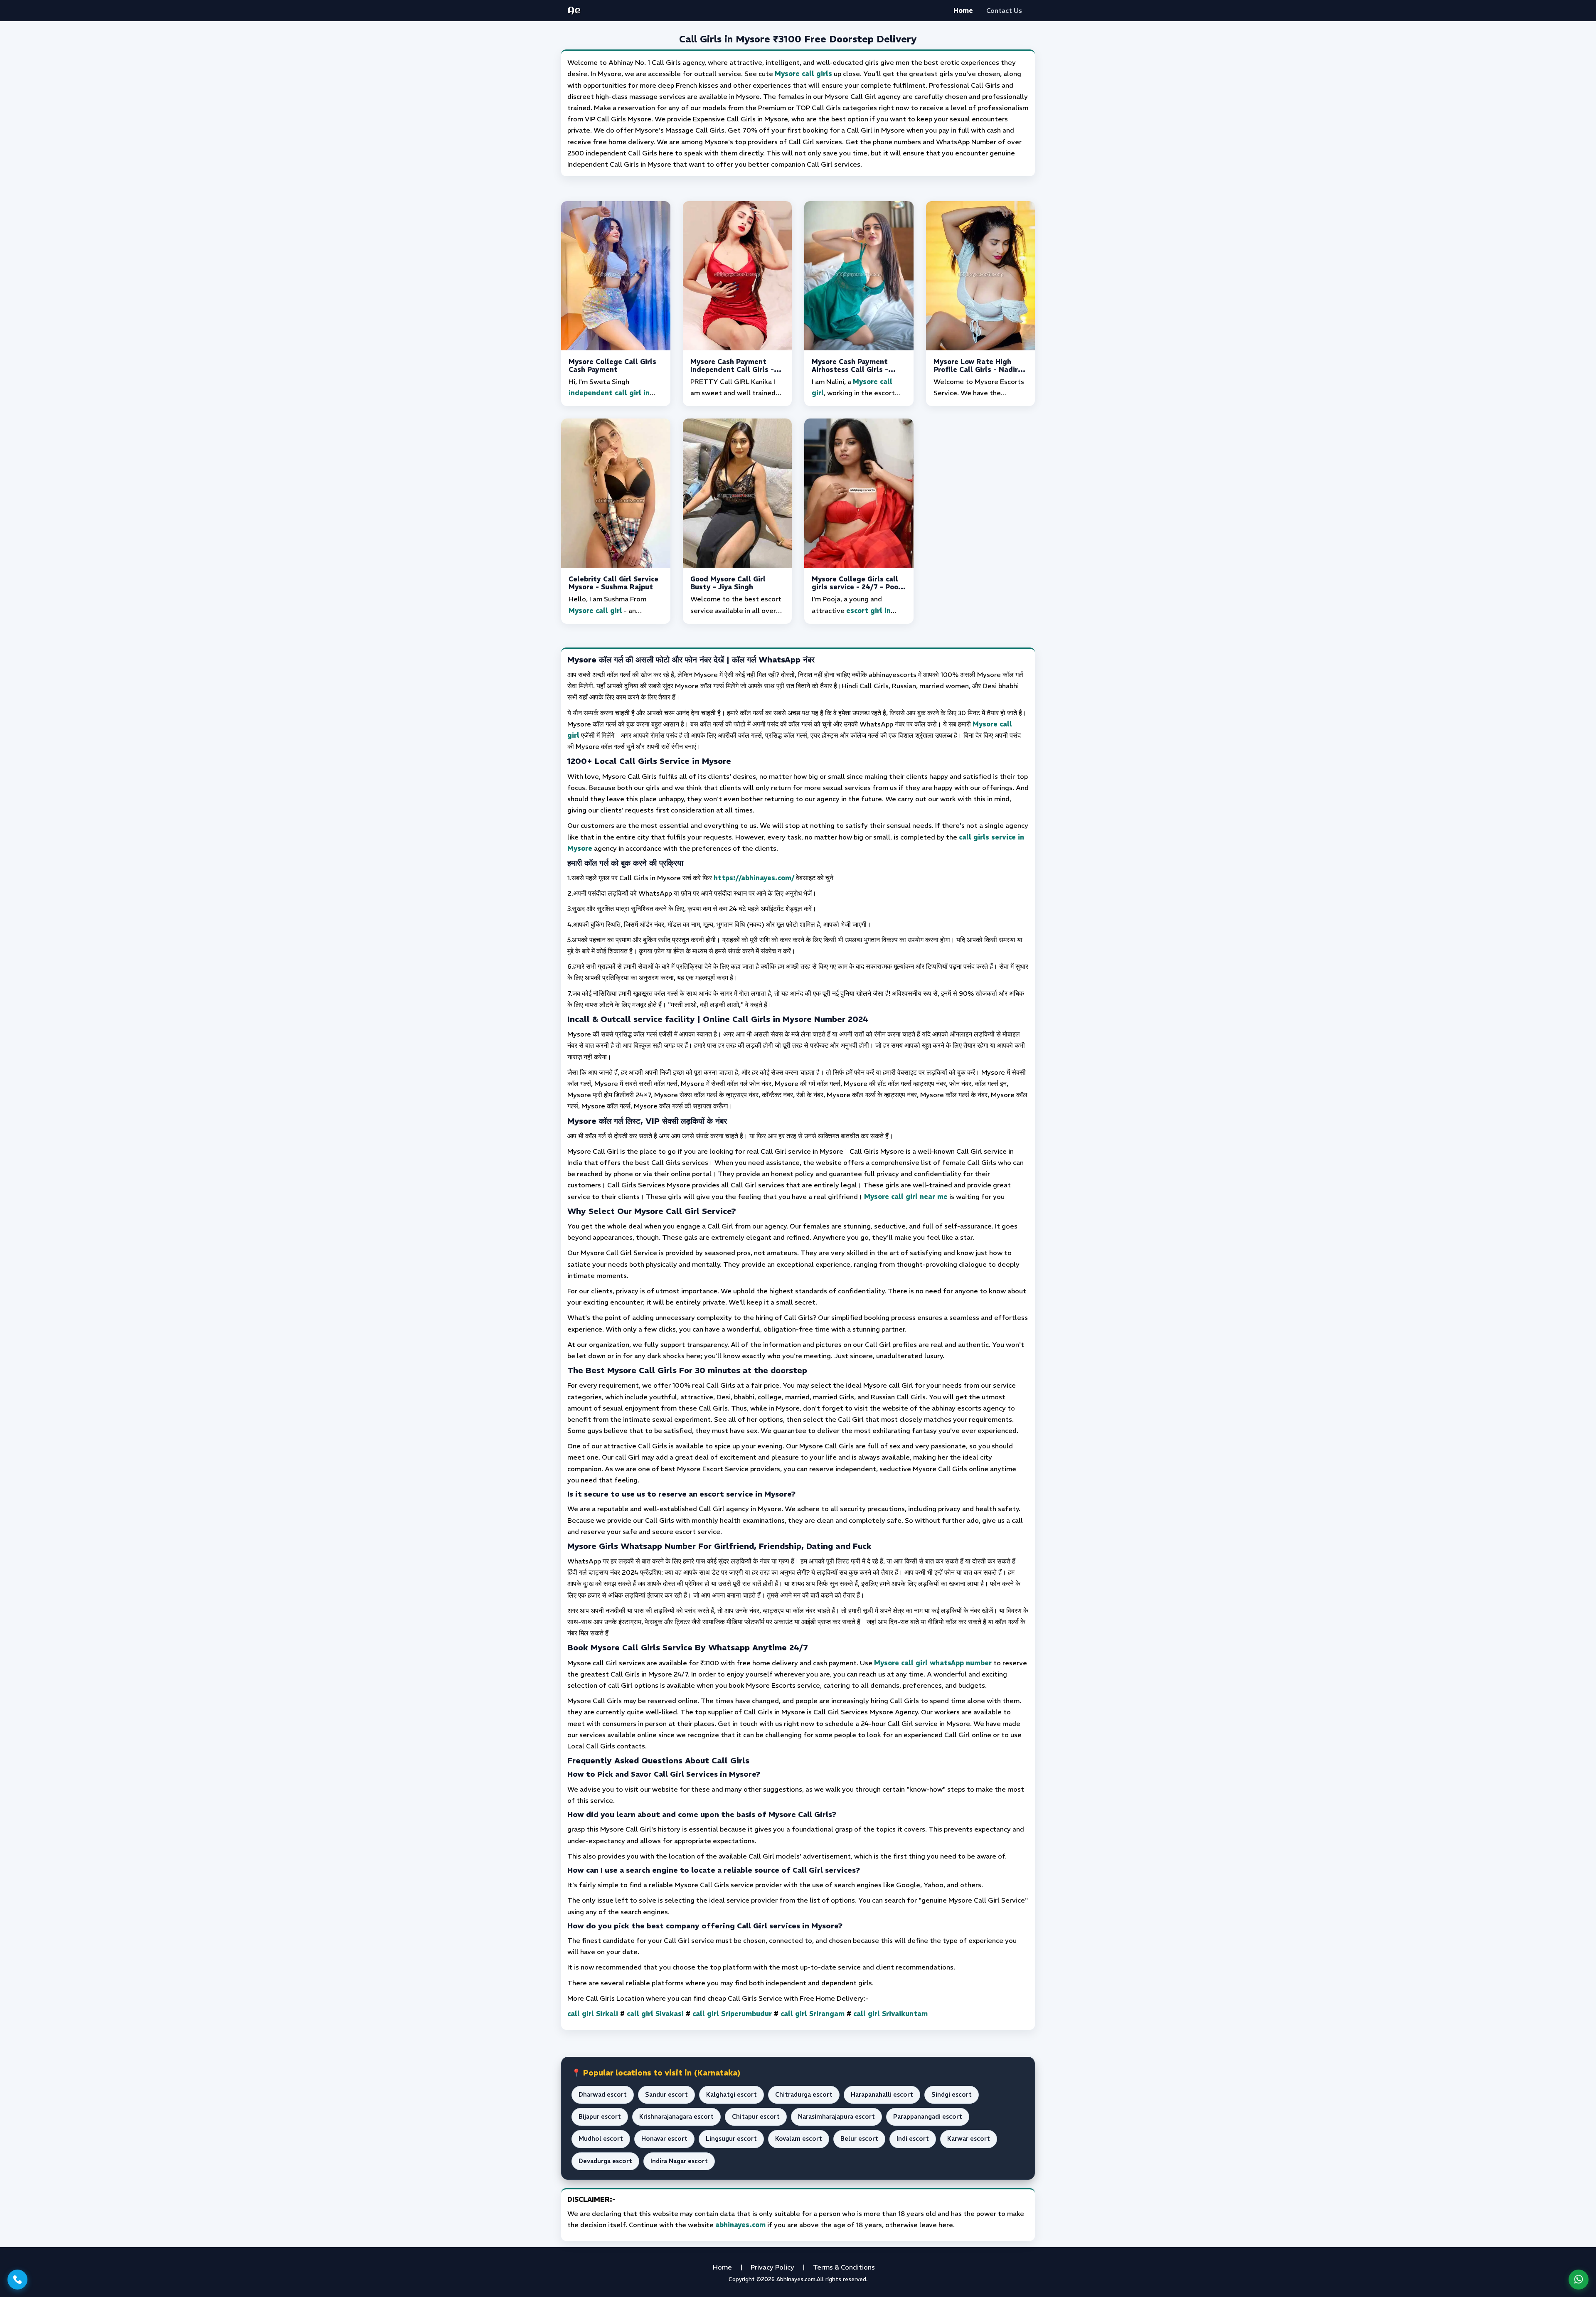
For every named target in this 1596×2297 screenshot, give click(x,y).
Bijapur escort (600, 2117)
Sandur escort (666, 2095)
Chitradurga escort (804, 2095)
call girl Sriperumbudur (732, 2014)
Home (963, 10)
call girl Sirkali (593, 2014)
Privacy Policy (772, 2267)
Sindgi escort (952, 2095)
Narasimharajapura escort (836, 2117)
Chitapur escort (756, 2117)
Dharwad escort (603, 2095)
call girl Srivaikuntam (890, 2014)
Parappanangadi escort (928, 2117)
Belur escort (859, 2139)
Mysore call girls (803, 74)
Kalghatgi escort (731, 2095)
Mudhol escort (601, 2139)
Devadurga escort (605, 2161)
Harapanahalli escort (882, 2095)
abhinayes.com (740, 2225)
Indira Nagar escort (679, 2161)
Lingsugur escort (731, 2139)
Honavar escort (664, 2139)
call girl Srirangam (813, 2014)
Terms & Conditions (844, 2267)
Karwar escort (969, 2139)
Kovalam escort (799, 2139)
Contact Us (1004, 10)
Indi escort (913, 2139)
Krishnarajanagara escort (676, 2117)
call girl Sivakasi (655, 2014)
